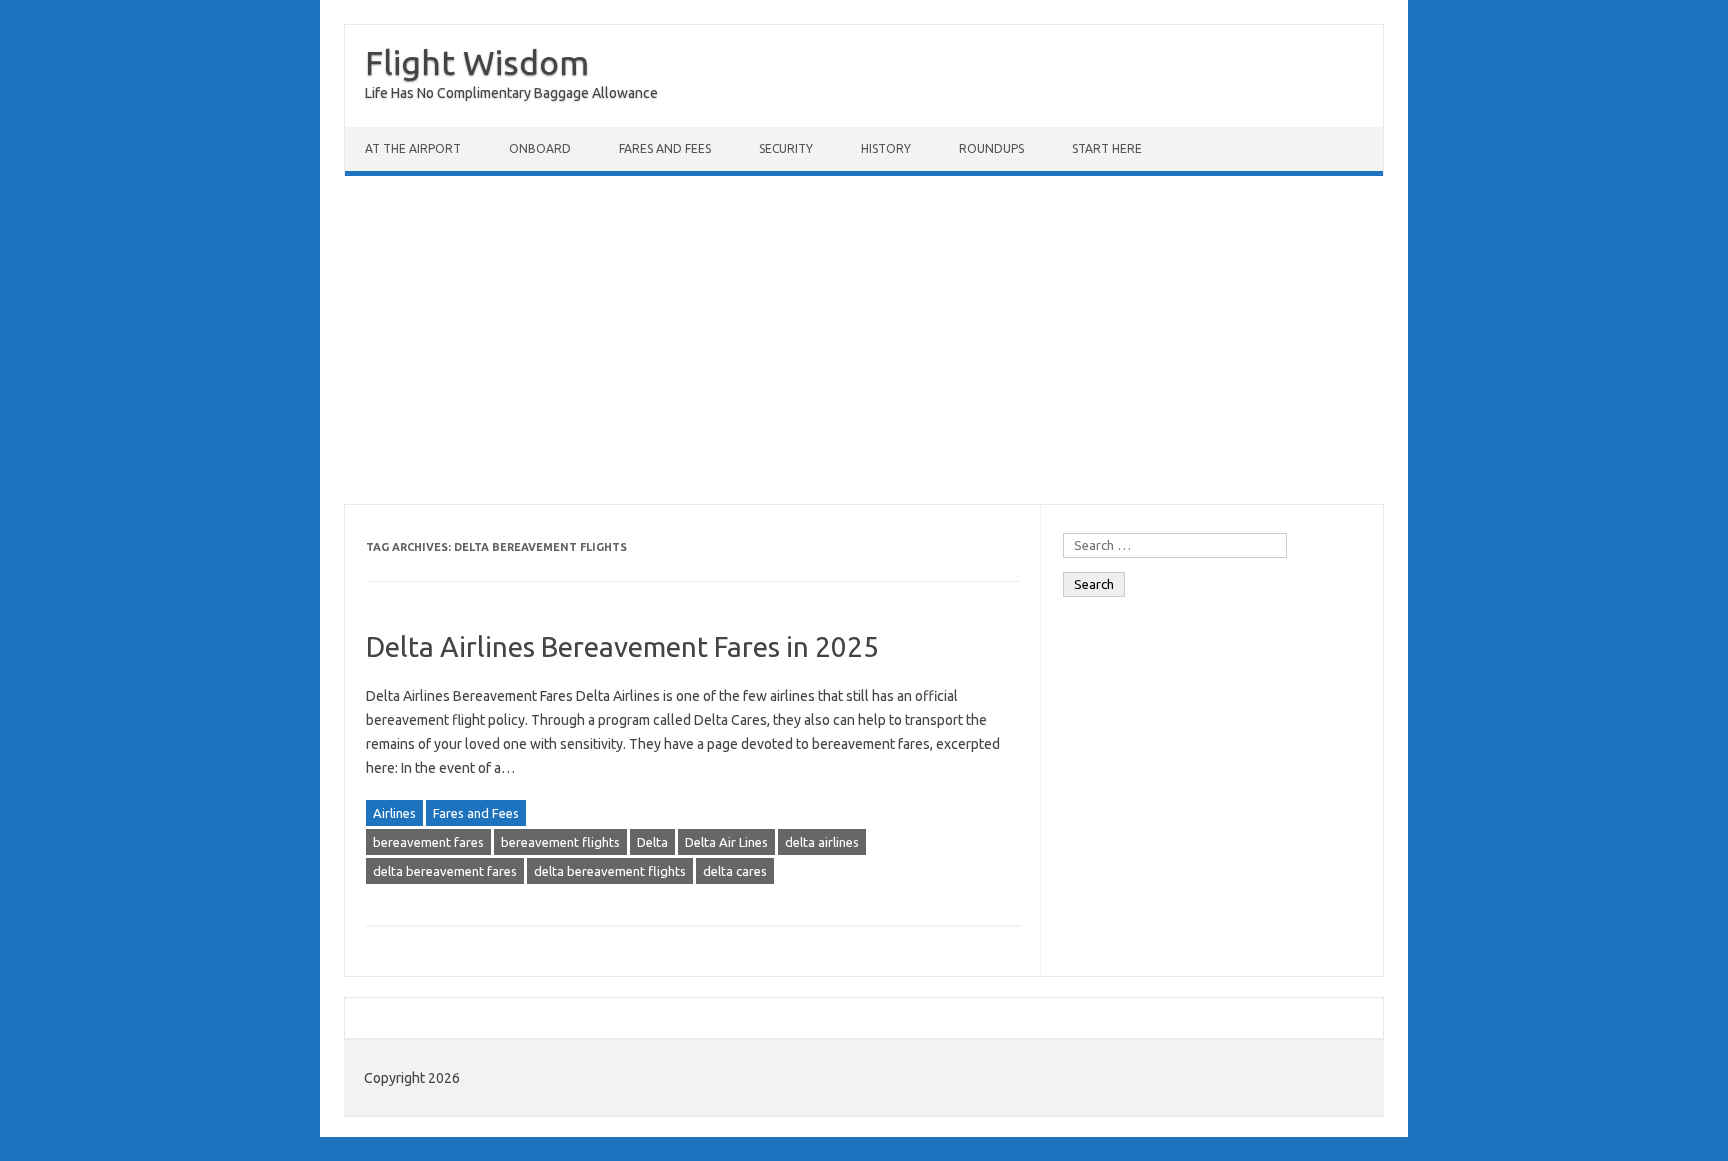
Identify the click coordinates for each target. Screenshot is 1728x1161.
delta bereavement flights (610, 871)
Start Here (1107, 148)
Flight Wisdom (477, 62)
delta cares (735, 871)
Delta (652, 842)
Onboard (540, 148)
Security (786, 148)
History (886, 148)
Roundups (991, 148)
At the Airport (413, 148)
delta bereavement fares (445, 871)
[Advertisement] (864, 340)
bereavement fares (428, 842)
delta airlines (822, 842)
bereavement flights (560, 842)
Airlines (394, 813)
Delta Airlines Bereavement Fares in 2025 (622, 646)
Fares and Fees (665, 148)
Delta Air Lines (726, 842)
